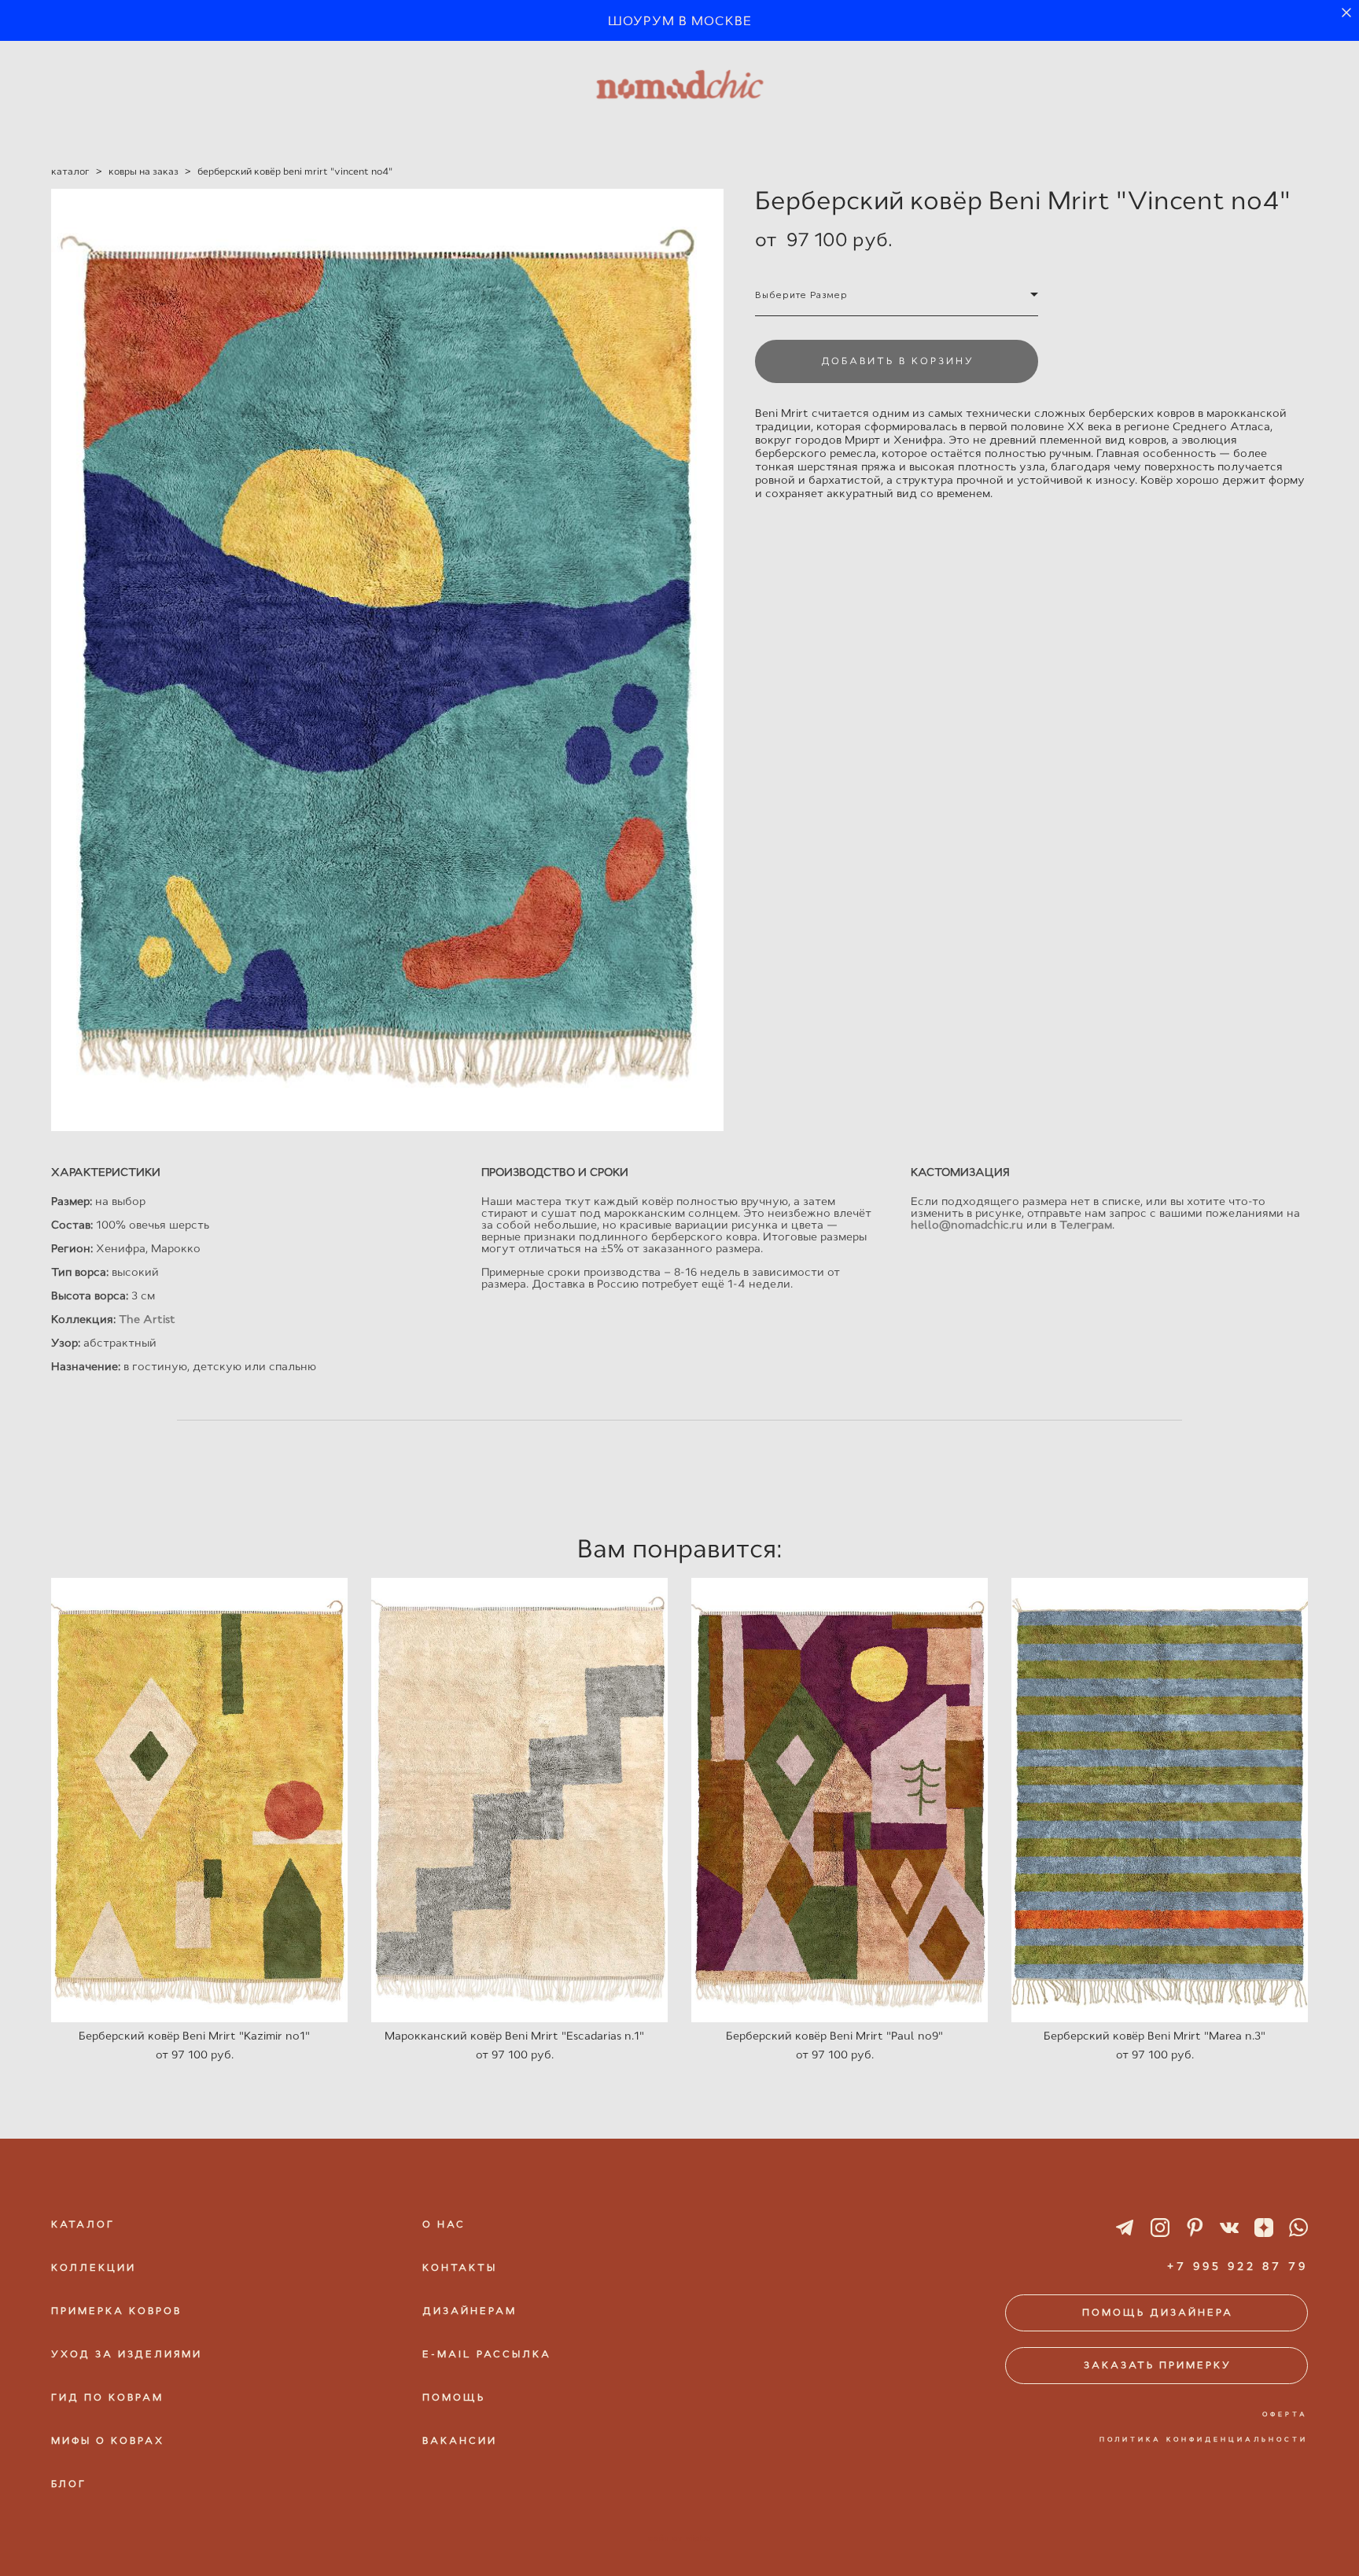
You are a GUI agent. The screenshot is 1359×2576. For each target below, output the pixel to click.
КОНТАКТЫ (460, 2268)
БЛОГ (69, 2484)
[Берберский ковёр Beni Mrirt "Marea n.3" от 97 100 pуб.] (1160, 1800)
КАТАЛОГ (83, 2224)
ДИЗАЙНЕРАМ (470, 2311)
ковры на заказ (144, 171)
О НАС (444, 2224)
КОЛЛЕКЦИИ (94, 2268)
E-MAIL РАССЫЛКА (487, 2354)
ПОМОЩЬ (454, 2397)
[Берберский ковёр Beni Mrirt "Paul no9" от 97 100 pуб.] (840, 1800)
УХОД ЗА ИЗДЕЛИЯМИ (127, 2354)
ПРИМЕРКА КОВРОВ (116, 2311)
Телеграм (1086, 1225)
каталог (70, 171)
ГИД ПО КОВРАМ (107, 2397)
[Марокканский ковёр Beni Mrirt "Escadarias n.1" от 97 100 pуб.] (519, 1800)
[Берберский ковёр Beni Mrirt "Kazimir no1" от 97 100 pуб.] (199, 1800)
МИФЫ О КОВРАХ (108, 2441)
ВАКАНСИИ (460, 2441)
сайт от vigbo (679, 2538)
